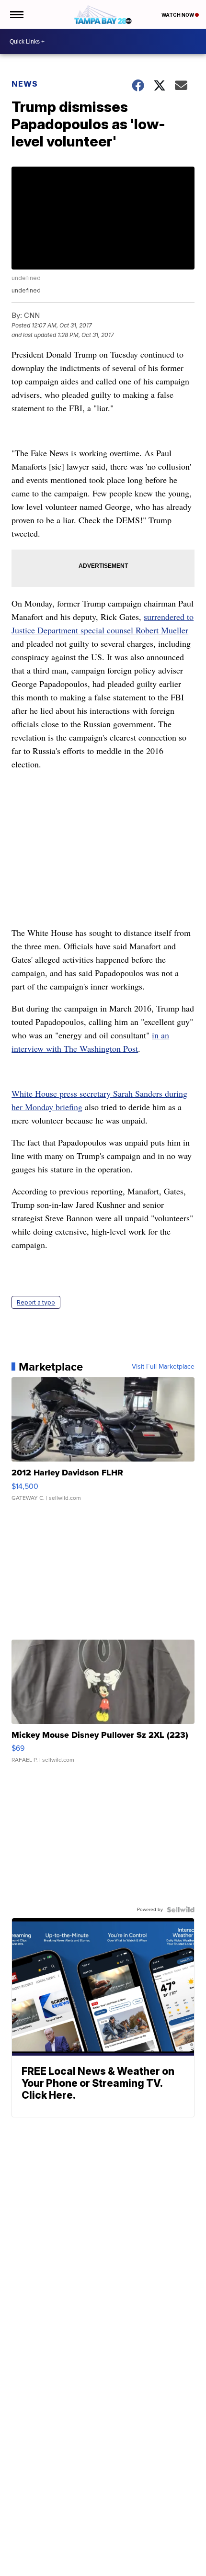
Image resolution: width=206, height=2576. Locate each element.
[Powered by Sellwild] (181, 1910)
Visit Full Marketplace (163, 1367)
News (25, 84)
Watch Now (178, 15)
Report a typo (36, 1302)
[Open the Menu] (16, 14)
